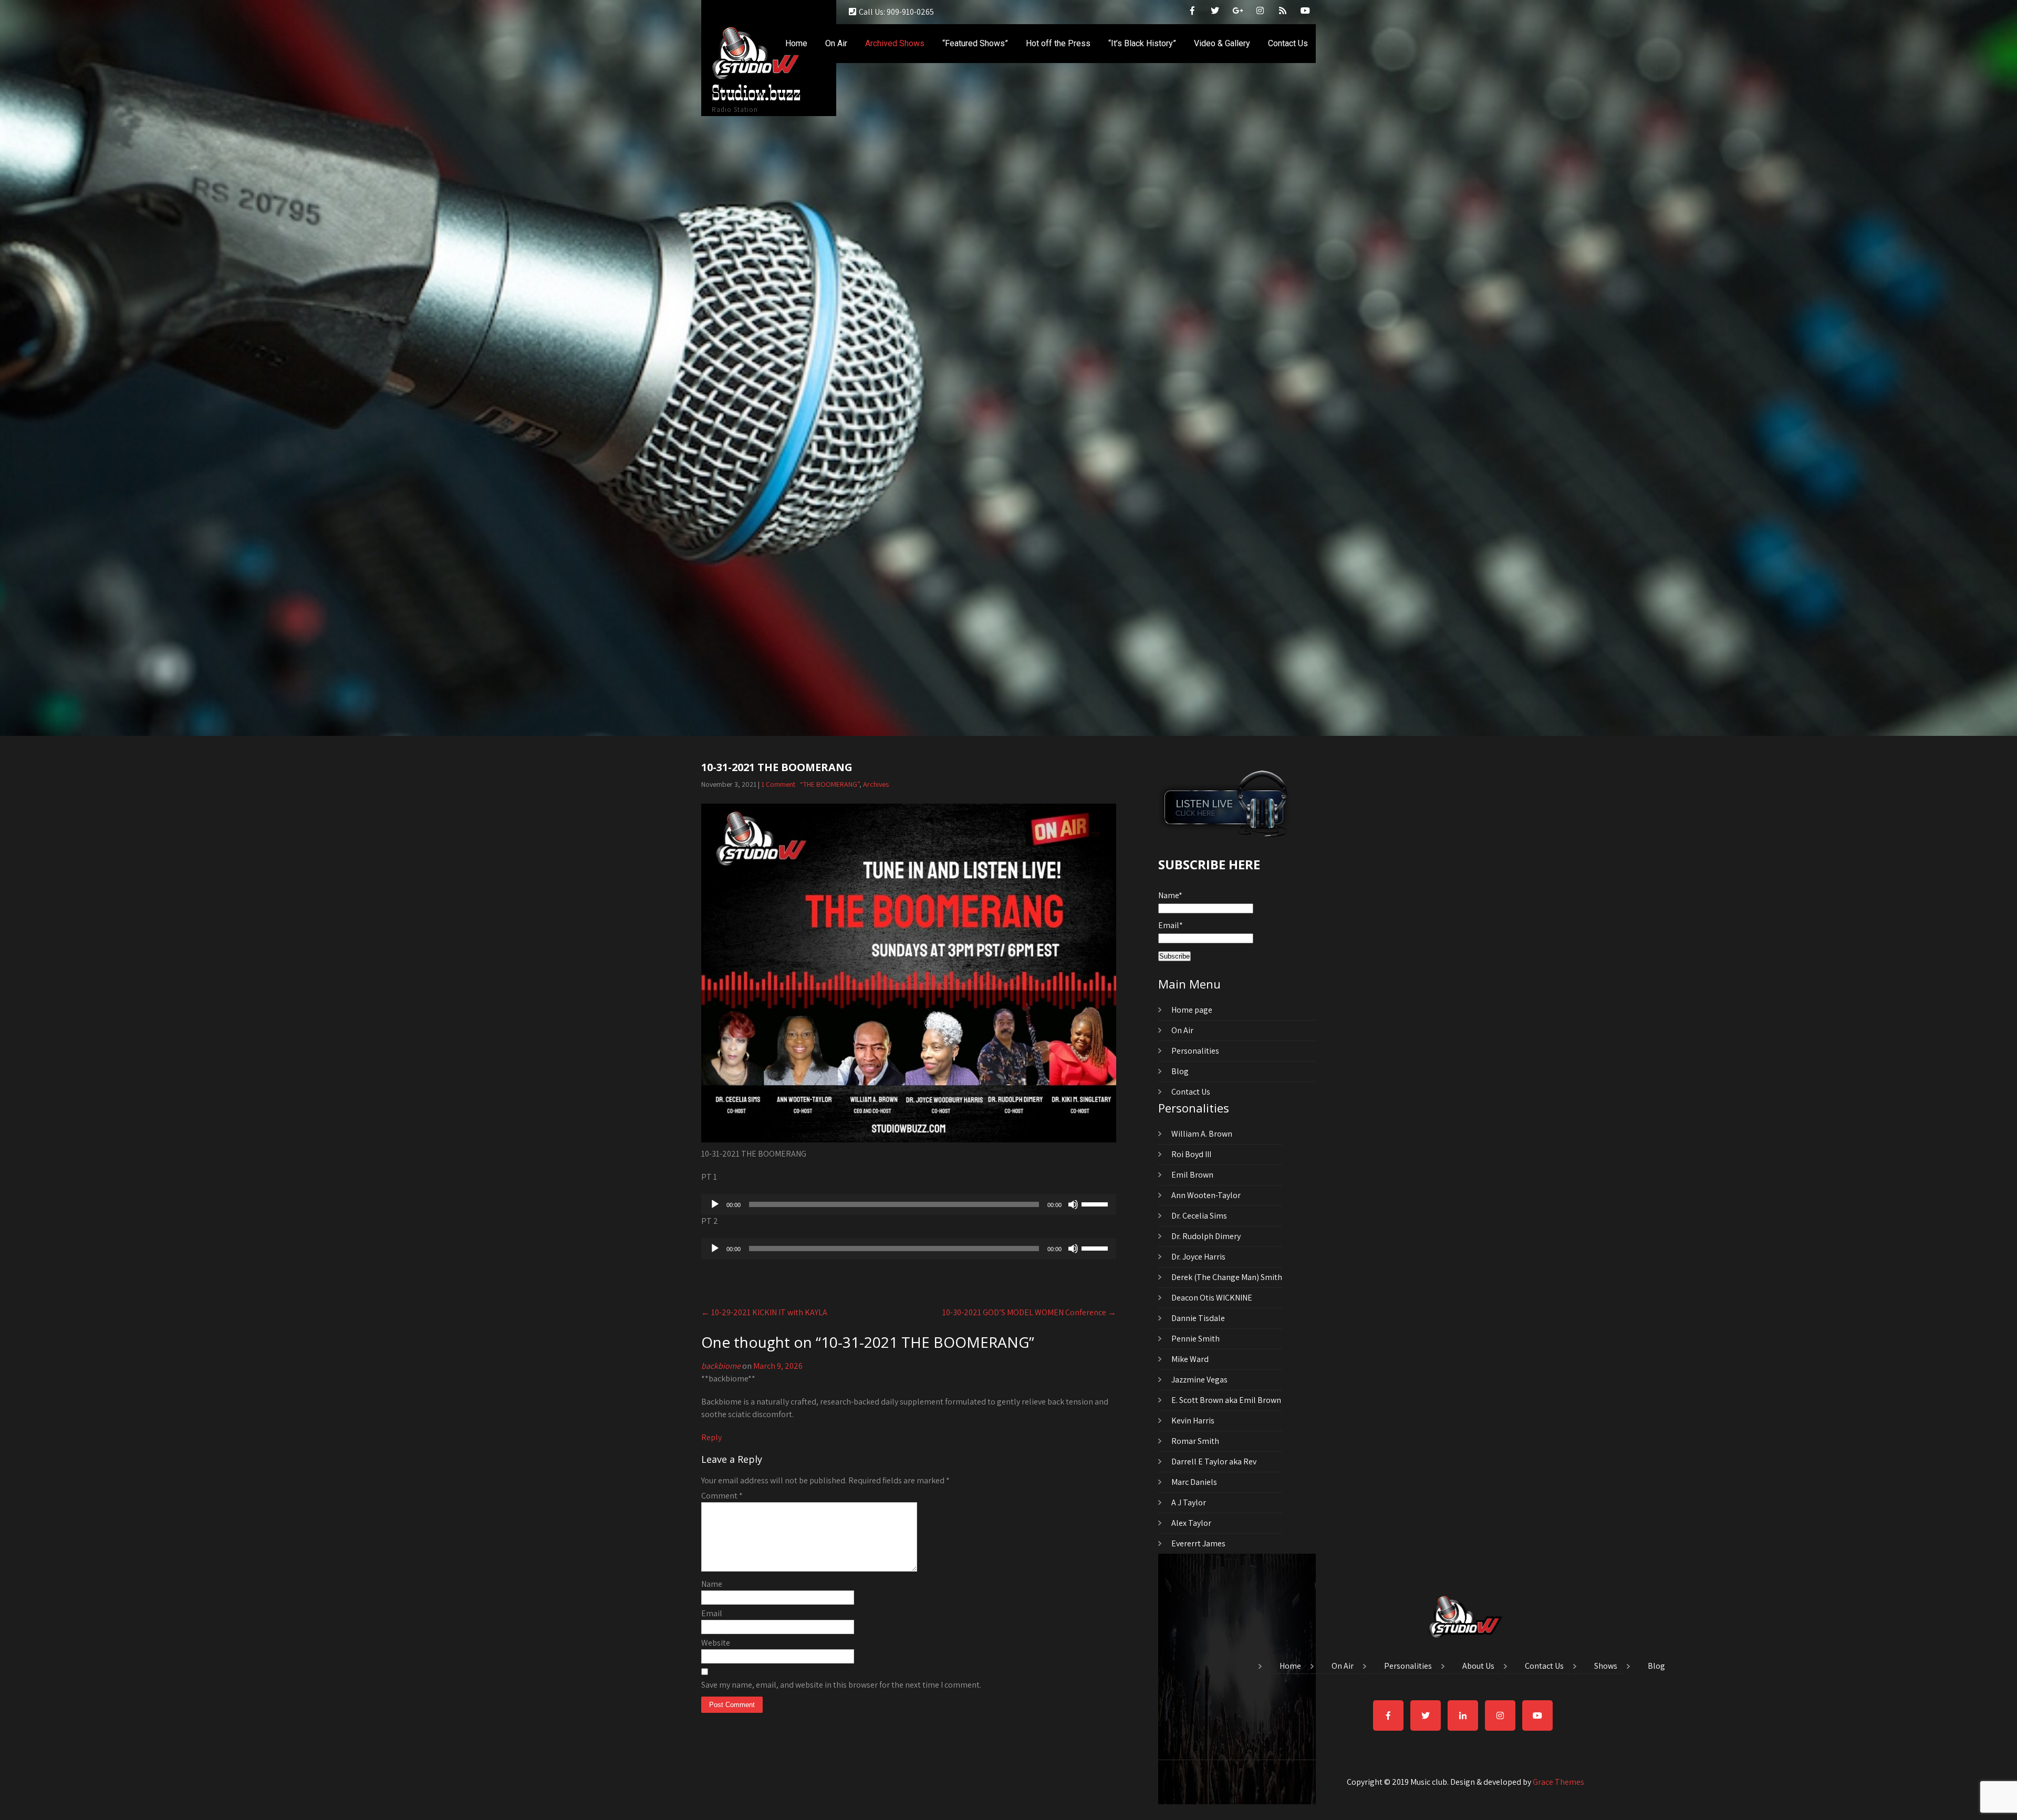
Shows (1606, 1667)
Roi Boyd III (1191, 1154)
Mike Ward (1190, 1359)
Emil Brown (1192, 1175)
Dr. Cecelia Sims (1199, 1216)
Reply (711, 1437)
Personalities (1195, 1051)
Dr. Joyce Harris (1198, 1257)
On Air (836, 43)
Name (712, 1584)
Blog (1180, 1071)
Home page (1192, 1010)
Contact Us (1288, 43)
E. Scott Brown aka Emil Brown (1226, 1400)
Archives (876, 784)
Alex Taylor (1191, 1523)
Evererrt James (1198, 1543)
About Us (1478, 1667)
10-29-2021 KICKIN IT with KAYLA (764, 1312)
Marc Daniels (1194, 1482)
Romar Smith (1195, 1441)
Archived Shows (895, 43)
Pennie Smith (1195, 1339)
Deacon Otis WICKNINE (1212, 1298)
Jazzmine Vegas (1199, 1380)
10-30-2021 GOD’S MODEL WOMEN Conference (1029, 1312)
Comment (722, 1496)
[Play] (715, 1204)
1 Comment (778, 784)
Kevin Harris (1193, 1421)
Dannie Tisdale (1198, 1318)
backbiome (721, 1366)
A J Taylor (1189, 1502)
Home (796, 43)
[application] (909, 1204)
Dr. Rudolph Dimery (1206, 1236)
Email (712, 1613)
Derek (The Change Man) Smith (1227, 1277)
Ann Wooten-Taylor (1206, 1195)
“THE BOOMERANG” (830, 784)
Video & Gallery (1222, 43)
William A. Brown (1202, 1134)
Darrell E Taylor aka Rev (1214, 1462)
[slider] (1096, 1203)
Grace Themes (1558, 1782)
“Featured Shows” (975, 43)
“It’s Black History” (1142, 43)
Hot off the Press (1058, 43)
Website (716, 1643)
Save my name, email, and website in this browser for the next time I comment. (841, 1685)
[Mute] (1073, 1204)
